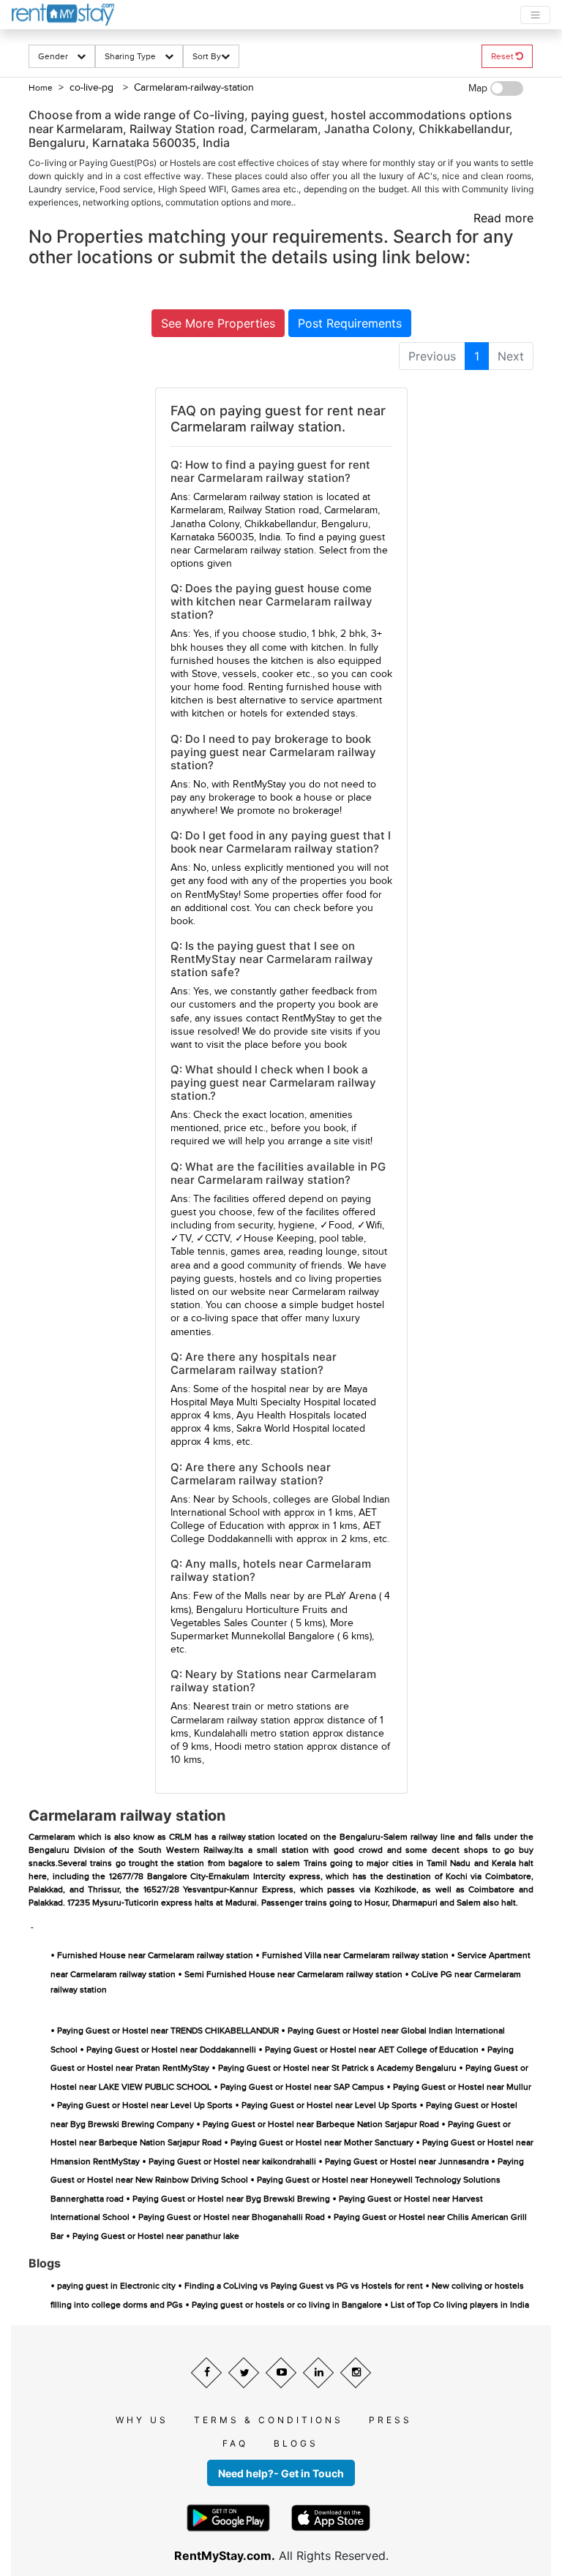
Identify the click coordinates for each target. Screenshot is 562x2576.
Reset (503, 56)
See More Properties (218, 323)
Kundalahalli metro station (252, 1734)
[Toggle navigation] (535, 15)
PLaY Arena (351, 1596)
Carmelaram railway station (231, 1721)
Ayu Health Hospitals (284, 1416)
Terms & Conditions (269, 2420)
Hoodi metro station (259, 1747)
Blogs (296, 2443)
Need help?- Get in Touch (281, 2473)
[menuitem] (432, 356)
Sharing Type (135, 56)
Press (390, 2420)
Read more (503, 218)
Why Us (142, 2420)
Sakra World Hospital (283, 1429)
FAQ (235, 2443)
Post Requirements (350, 323)
